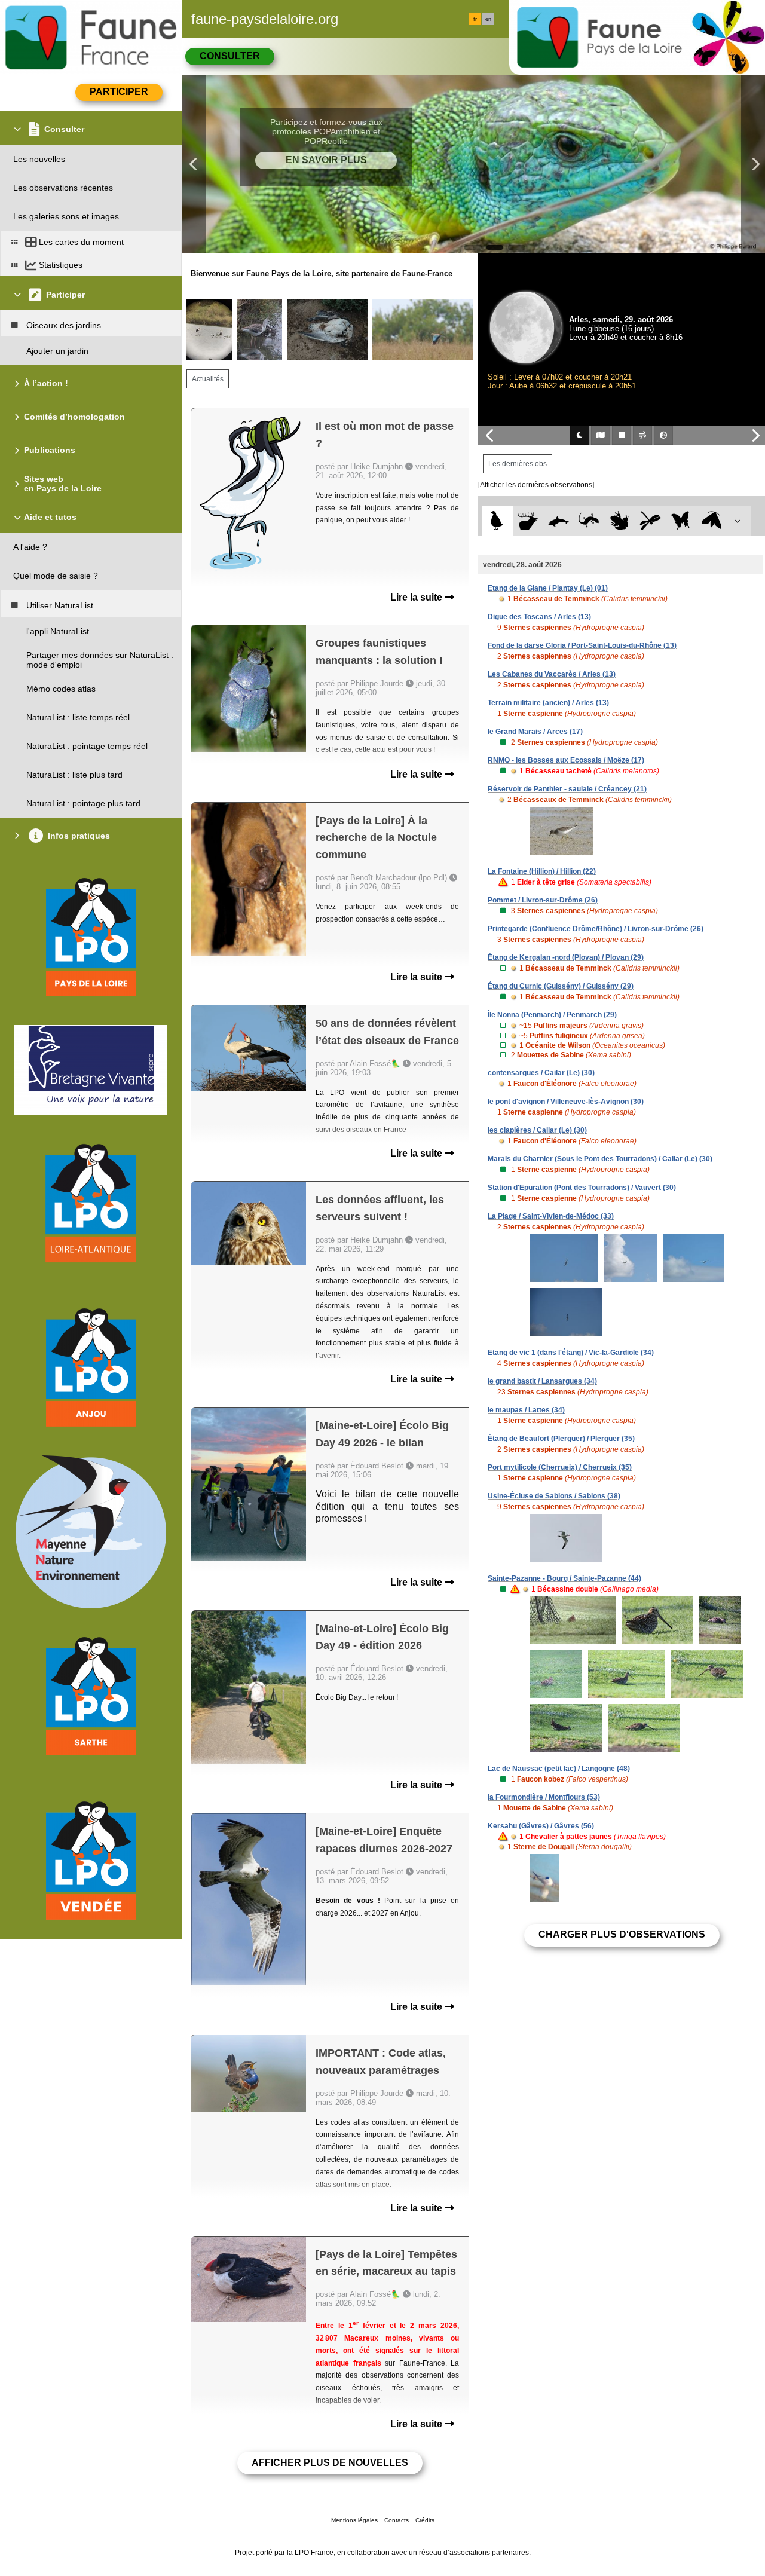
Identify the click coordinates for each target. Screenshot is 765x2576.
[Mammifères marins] (559, 521)
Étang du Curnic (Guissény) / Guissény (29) (561, 986)
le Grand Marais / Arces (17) (535, 732)
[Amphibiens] (619, 521)
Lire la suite (417, 597)
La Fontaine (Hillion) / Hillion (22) (542, 871)
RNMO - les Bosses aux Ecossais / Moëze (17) (566, 760)
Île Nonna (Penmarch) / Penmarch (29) (552, 1015)
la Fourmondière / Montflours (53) (544, 1797)
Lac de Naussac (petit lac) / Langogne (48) (559, 1769)
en (488, 19)
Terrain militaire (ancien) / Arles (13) (548, 703)
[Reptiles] (589, 521)
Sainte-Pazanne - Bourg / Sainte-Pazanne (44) (564, 1578)
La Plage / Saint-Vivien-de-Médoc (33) (551, 1216)
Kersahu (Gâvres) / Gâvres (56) (541, 1826)
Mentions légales (354, 2520)
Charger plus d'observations (622, 1934)
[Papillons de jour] (681, 521)
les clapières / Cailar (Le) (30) (537, 1130)
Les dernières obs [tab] (518, 464)
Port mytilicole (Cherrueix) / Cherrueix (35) (560, 1467)
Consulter (230, 56)
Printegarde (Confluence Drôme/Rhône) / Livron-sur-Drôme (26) (596, 929)
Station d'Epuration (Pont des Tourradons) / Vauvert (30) (582, 1188)
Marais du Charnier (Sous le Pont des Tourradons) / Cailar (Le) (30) (600, 1159)
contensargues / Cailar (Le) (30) (541, 1073)
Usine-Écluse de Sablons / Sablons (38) (554, 1496)
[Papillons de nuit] (712, 521)
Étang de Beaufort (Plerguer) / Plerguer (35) (561, 1439)
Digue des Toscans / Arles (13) (539, 617)
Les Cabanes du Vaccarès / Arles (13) (552, 674)
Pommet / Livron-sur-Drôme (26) (543, 900)
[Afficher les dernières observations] (536, 485)
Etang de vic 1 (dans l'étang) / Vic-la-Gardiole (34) (571, 1353)
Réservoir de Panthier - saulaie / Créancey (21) (567, 789)
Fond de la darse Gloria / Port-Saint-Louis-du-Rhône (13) (582, 645)
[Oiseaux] (497, 521)
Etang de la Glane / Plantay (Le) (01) (548, 588)
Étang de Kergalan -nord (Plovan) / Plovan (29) (566, 957)
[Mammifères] (528, 521)
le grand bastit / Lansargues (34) (542, 1381)
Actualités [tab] (208, 379)
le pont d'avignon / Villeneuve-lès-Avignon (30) (566, 1102)
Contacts (397, 2520)
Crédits (425, 2520)
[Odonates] (650, 521)
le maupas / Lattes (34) (526, 1410)
